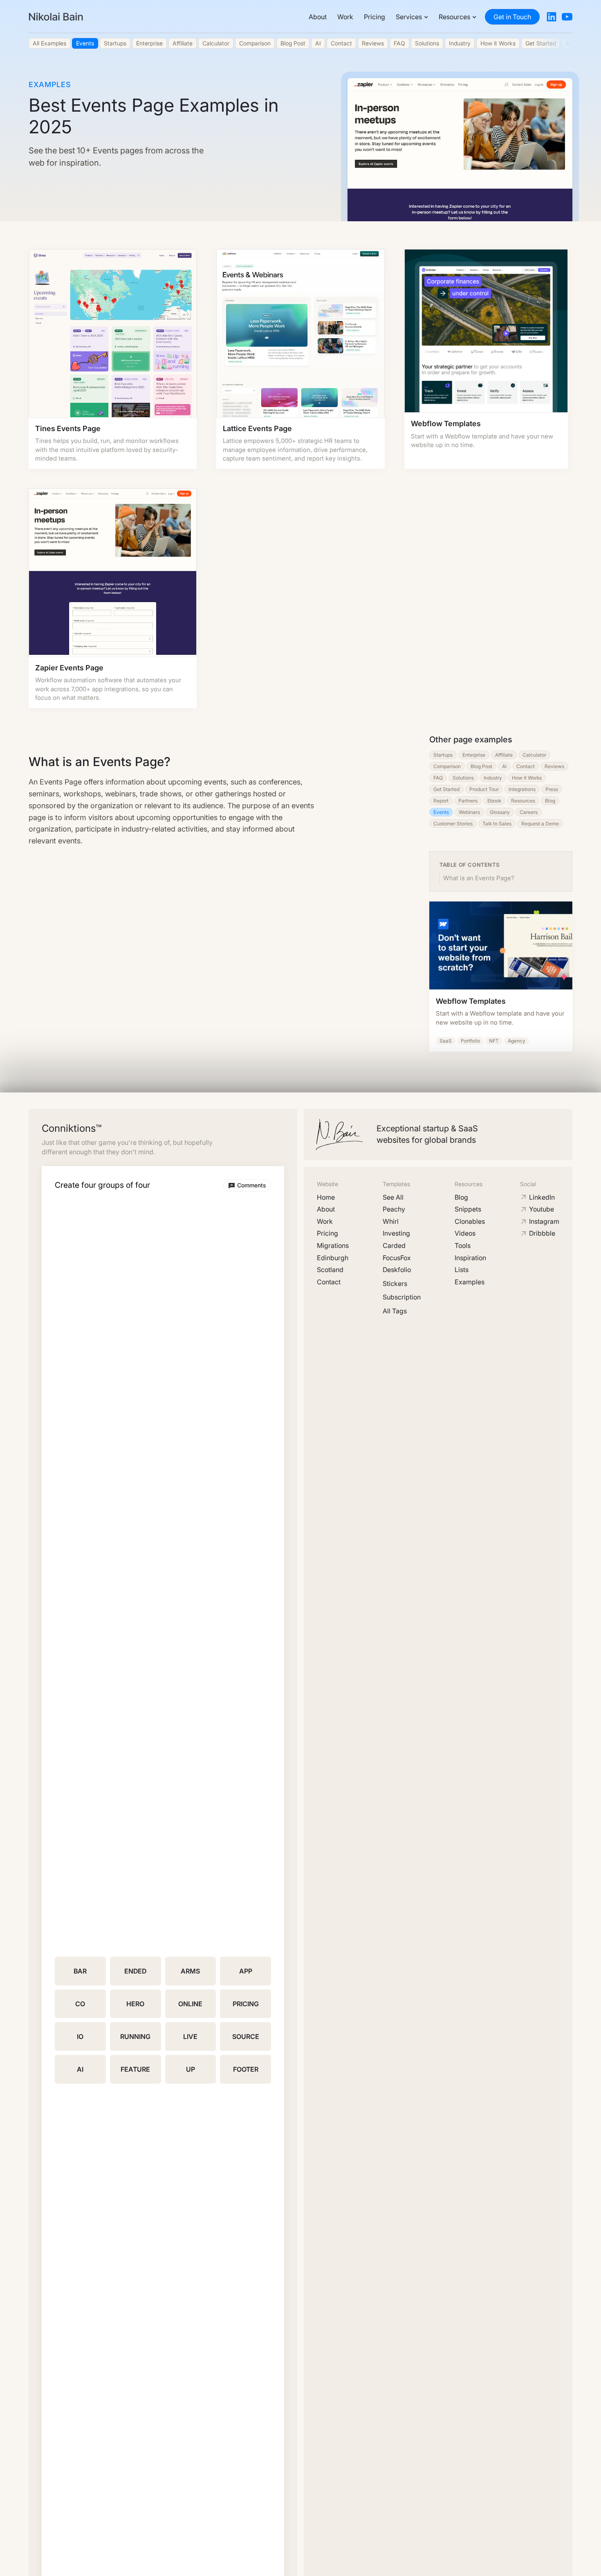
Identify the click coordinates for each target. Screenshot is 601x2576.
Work (345, 17)
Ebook (494, 801)
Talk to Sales (497, 824)
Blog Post (293, 43)
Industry (460, 43)
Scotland (330, 1270)
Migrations (333, 1245)
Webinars (469, 812)
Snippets (468, 1209)
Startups (115, 43)
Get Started (446, 789)
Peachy (394, 1209)
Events (85, 43)
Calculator (216, 43)
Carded (394, 1245)
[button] (412, 17)
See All (393, 1197)
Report (441, 801)
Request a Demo (540, 824)
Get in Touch (512, 17)
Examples (470, 1282)
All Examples (49, 43)
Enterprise (149, 43)
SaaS (446, 1041)
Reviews (373, 43)
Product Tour (484, 789)
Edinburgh (333, 1258)
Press (552, 789)
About (318, 17)
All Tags (395, 1311)
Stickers (395, 1284)
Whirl (391, 1221)
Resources (523, 801)
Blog (550, 801)
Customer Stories (453, 824)
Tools (463, 1245)
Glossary (500, 812)
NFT (494, 1041)
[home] (56, 17)
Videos (465, 1233)
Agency (517, 1041)
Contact (341, 43)
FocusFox (397, 1258)
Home (326, 1197)
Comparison (255, 43)
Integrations (522, 789)
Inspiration (470, 1258)
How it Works (498, 43)
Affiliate (183, 43)
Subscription (402, 1297)
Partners (468, 801)
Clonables (470, 1221)
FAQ (399, 43)
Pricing (375, 17)
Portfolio (470, 1041)
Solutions (427, 43)
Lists (462, 1270)
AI (318, 43)
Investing (396, 1233)
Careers (529, 812)
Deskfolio (397, 1270)
